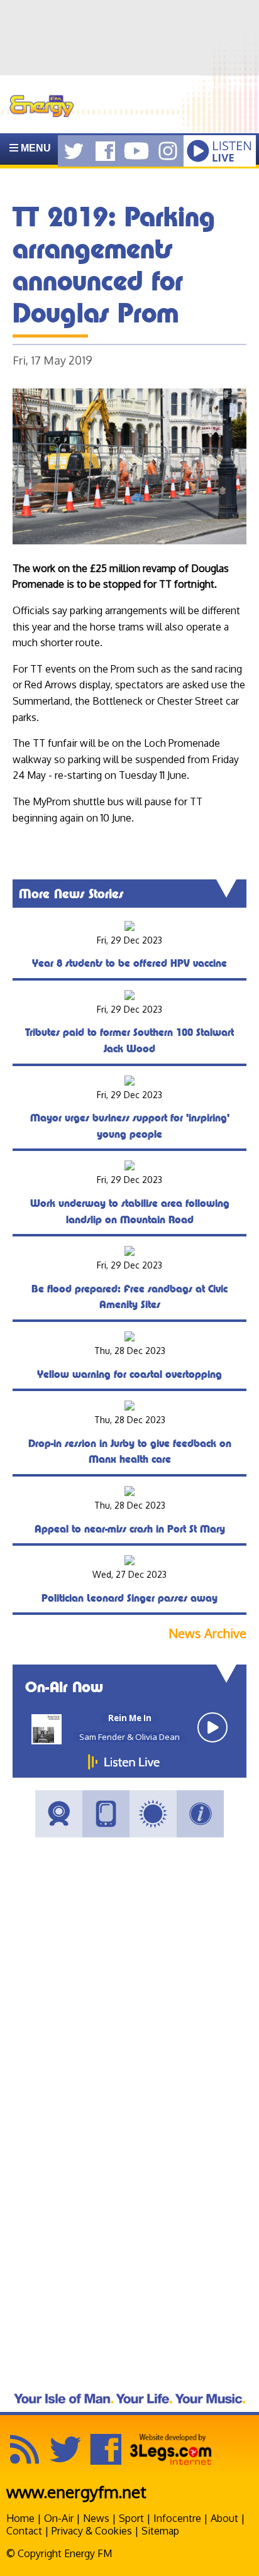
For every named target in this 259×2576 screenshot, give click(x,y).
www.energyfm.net (76, 2491)
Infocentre (177, 2518)
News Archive (207, 1633)
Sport (131, 2518)
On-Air (59, 2518)
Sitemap (160, 2531)
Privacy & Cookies (92, 2531)
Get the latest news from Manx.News (174, 85)
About (224, 2518)
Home (20, 2518)
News (96, 2518)
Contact (24, 2531)
